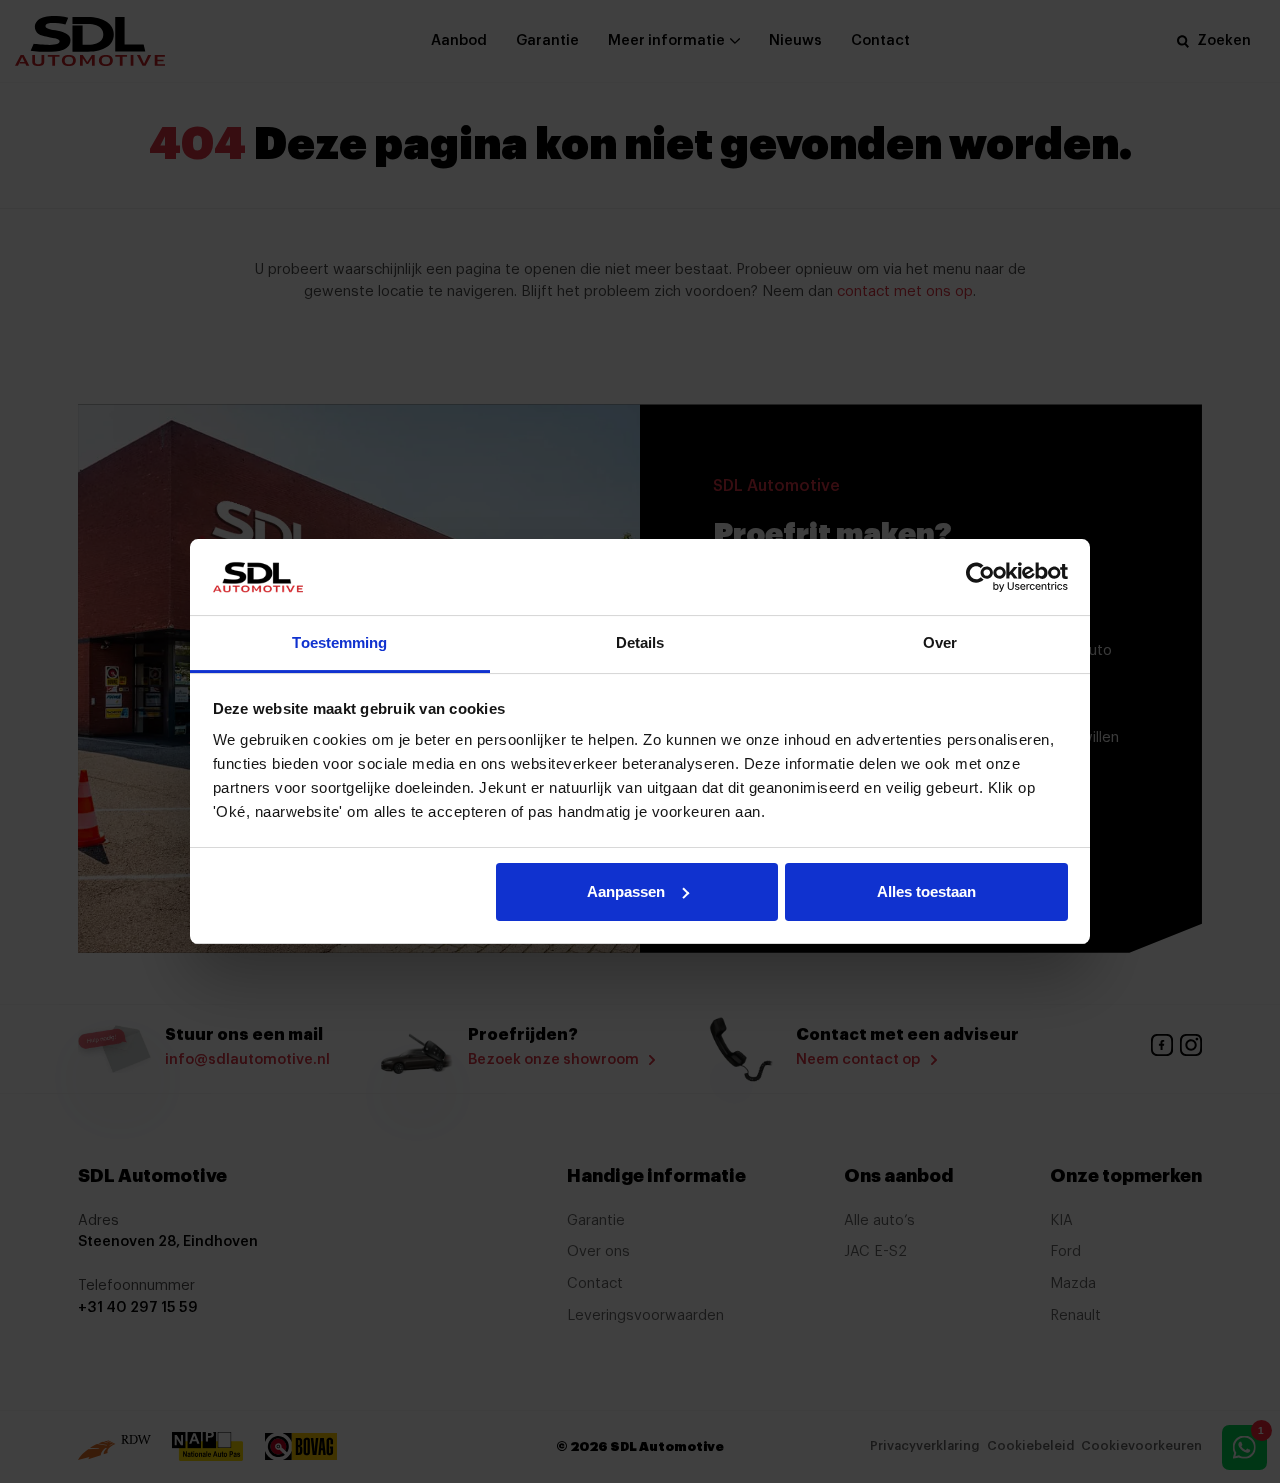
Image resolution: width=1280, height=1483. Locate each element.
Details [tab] (640, 642)
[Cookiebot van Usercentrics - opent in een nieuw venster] (980, 577)
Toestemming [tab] (339, 642)
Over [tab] (940, 642)
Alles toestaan (926, 891)
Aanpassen (626, 891)
